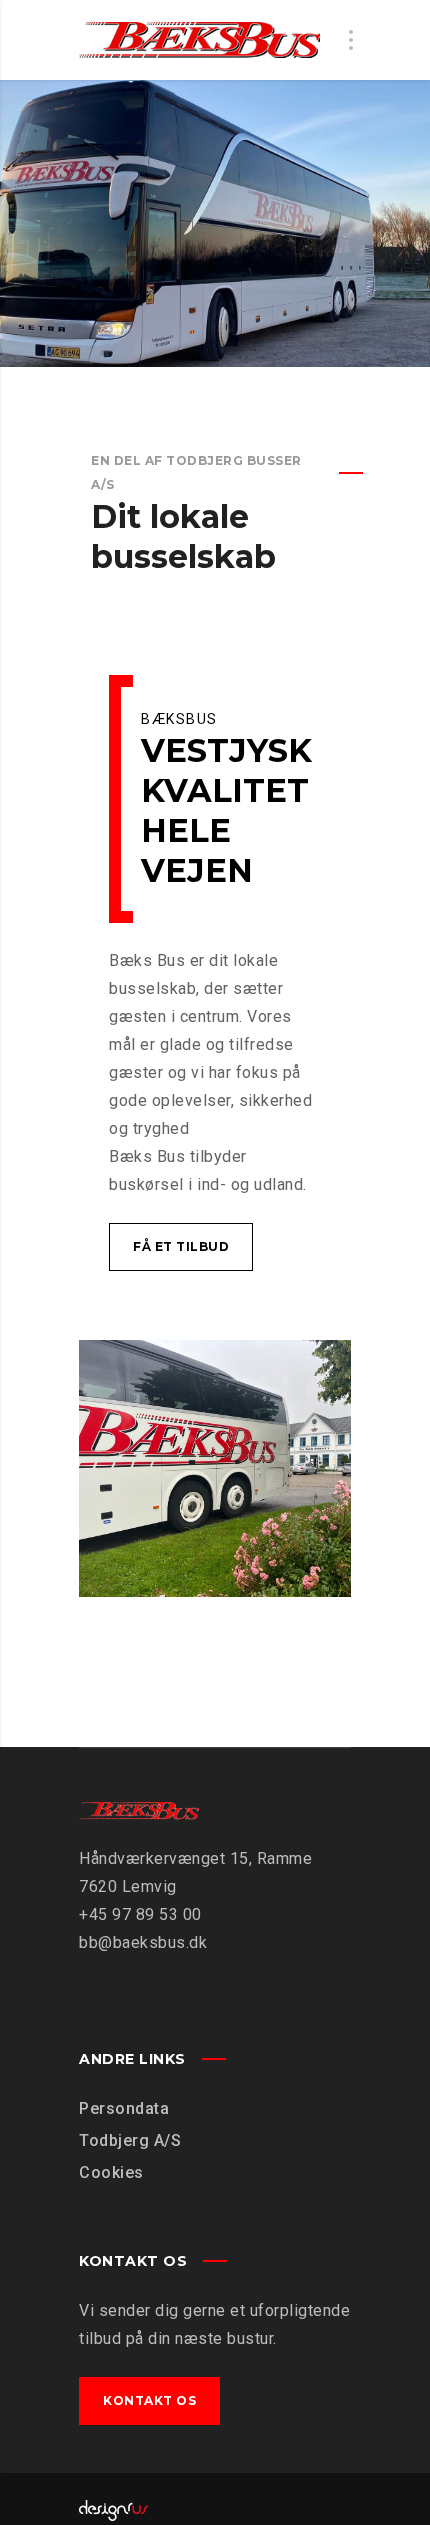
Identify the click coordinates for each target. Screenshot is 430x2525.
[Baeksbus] (199, 40)
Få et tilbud (181, 1246)
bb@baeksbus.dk (143, 1942)
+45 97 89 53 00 (140, 1914)
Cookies (111, 2172)
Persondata (124, 2108)
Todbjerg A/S (130, 2140)
